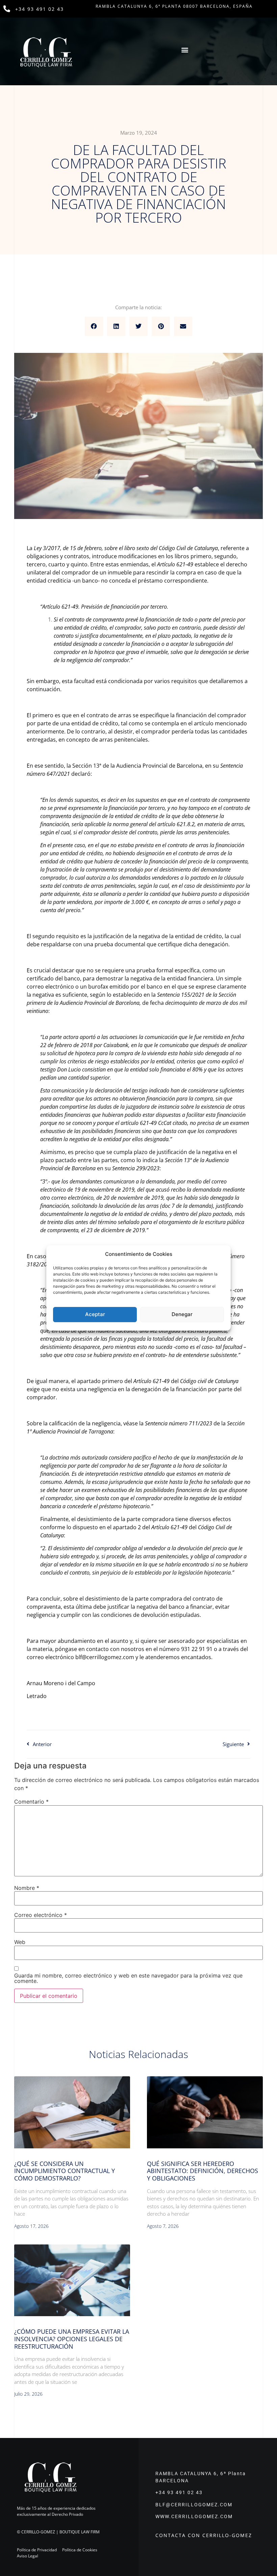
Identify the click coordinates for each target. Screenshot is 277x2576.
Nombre (27, 1888)
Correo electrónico (41, 1915)
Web (20, 1942)
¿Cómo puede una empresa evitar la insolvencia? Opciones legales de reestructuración (72, 2339)
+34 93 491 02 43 (40, 9)
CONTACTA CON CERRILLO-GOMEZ (204, 2535)
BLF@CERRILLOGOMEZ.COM (194, 2505)
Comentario (31, 1802)
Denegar (182, 1314)
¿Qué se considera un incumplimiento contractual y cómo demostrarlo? (65, 2171)
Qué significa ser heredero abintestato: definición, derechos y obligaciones (203, 2171)
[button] (185, 50)
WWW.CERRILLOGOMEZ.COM (194, 2516)
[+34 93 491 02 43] (7, 9)
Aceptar (95, 1314)
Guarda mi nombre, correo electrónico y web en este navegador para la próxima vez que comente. (128, 1978)
